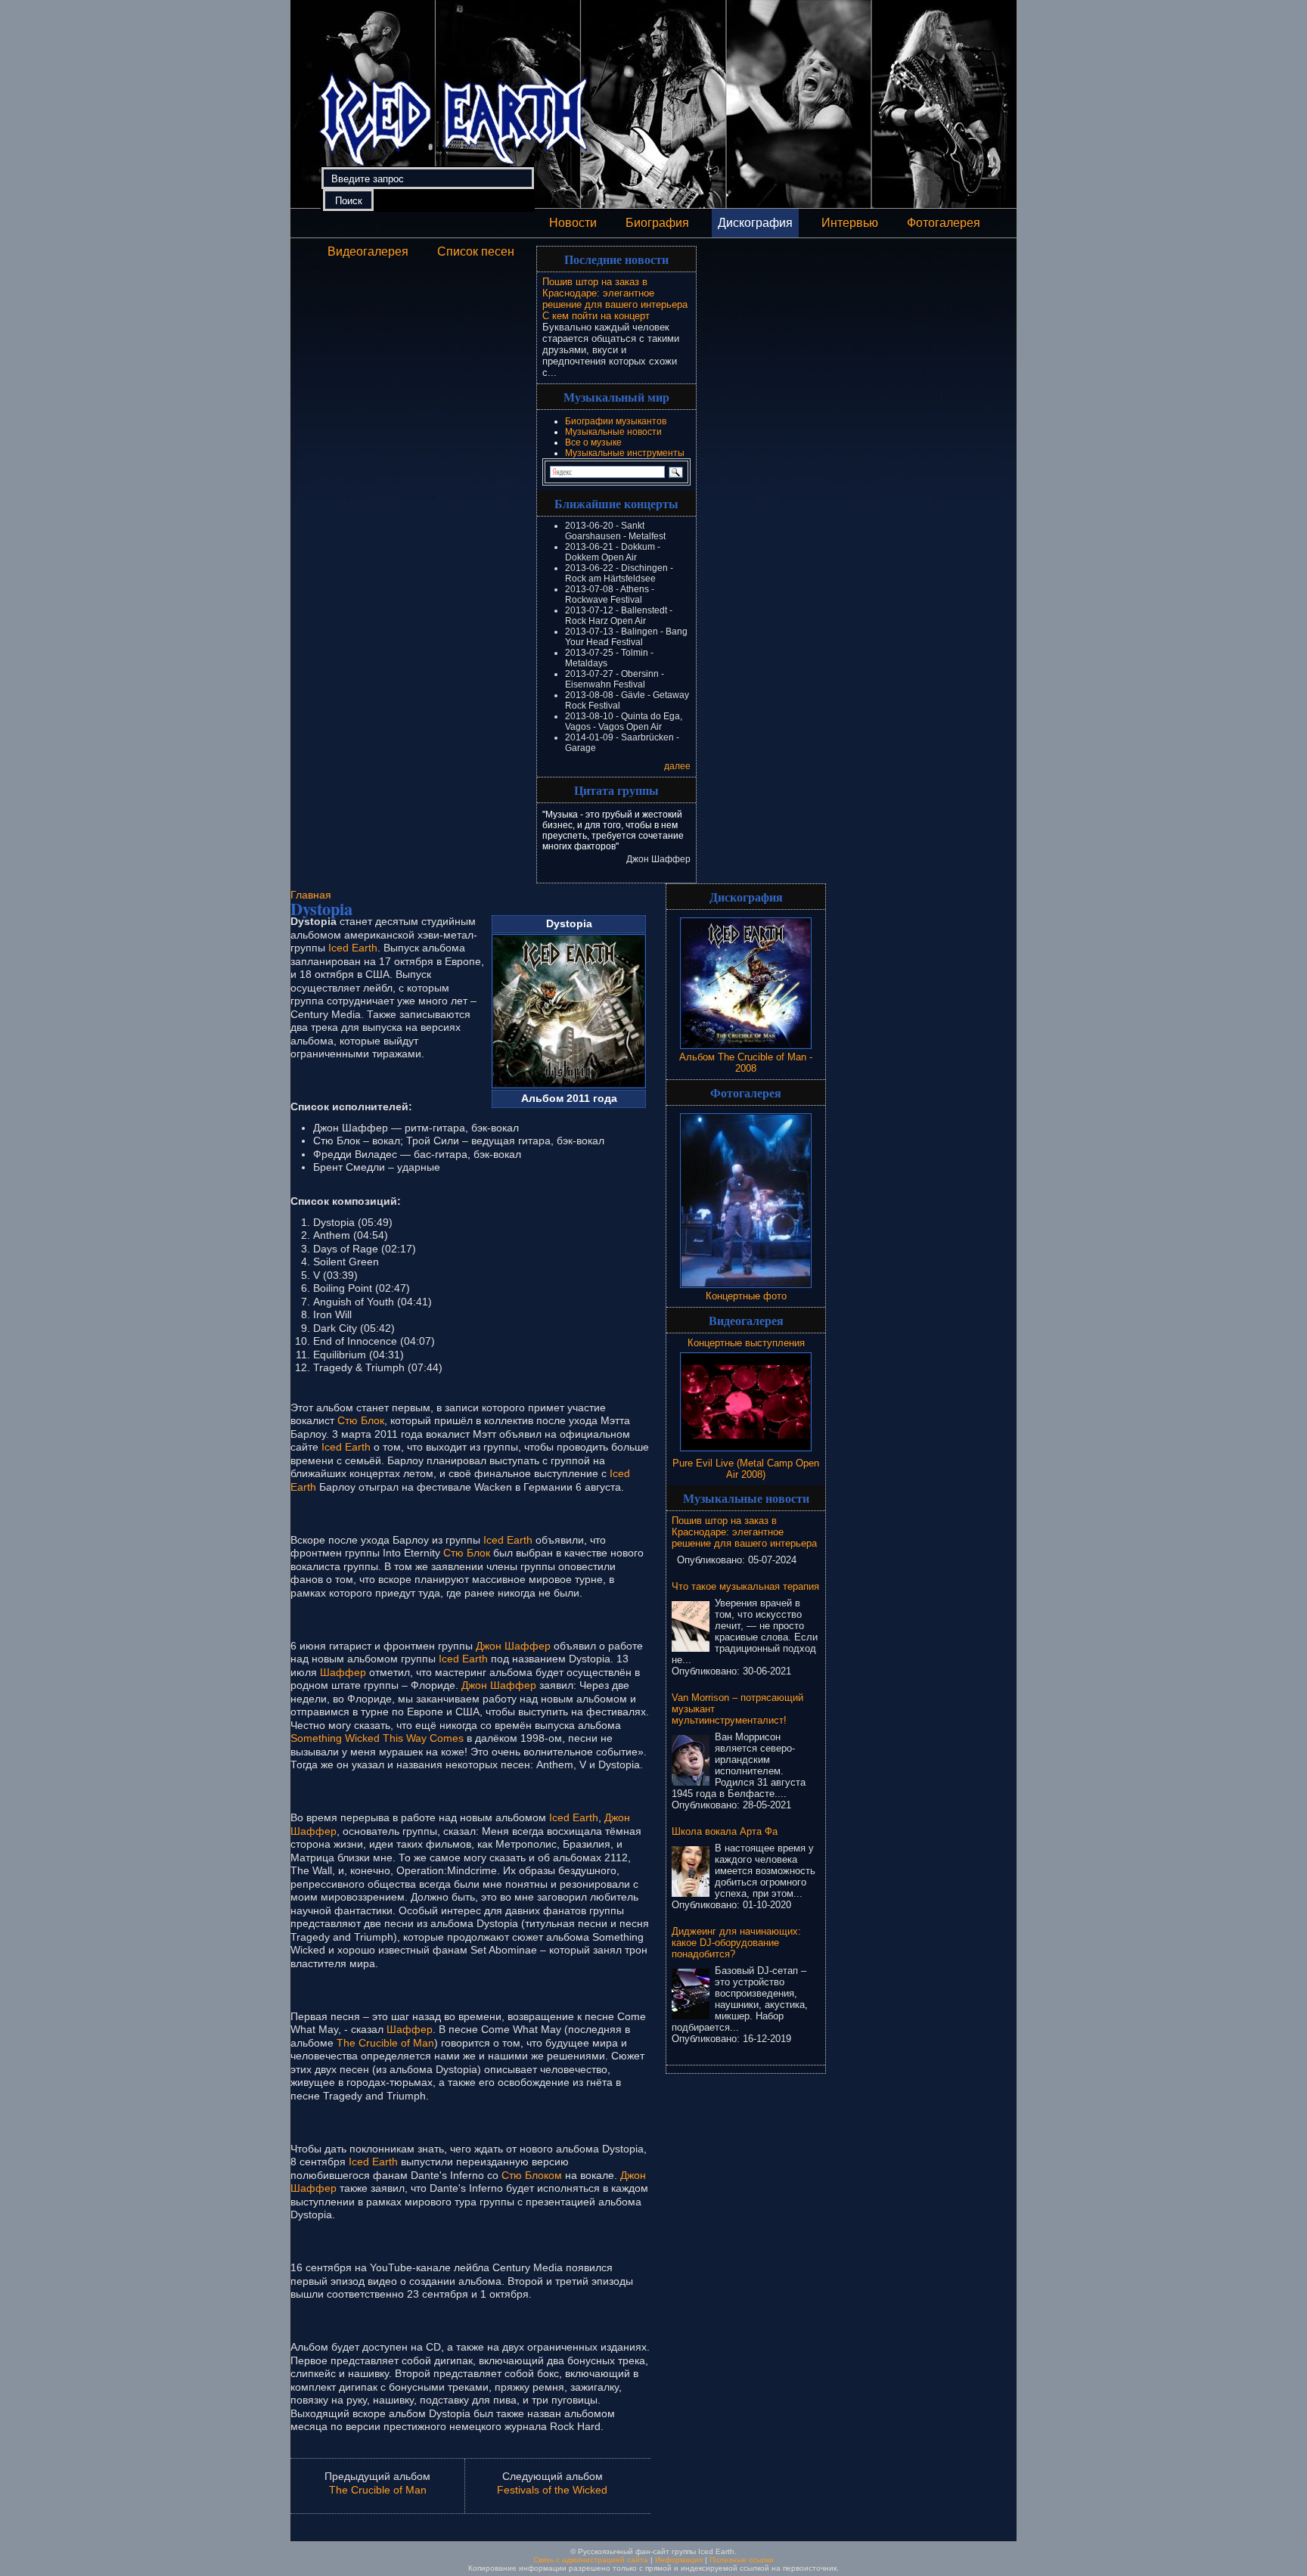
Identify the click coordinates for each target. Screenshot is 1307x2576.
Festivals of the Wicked (552, 2490)
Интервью (850, 223)
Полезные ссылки (742, 2560)
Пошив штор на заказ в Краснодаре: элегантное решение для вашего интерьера (615, 293)
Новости (573, 223)
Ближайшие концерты (616, 503)
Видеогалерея (368, 251)
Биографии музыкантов (616, 421)
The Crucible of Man (385, 2043)
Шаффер (343, 1672)
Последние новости (616, 259)
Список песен (476, 251)
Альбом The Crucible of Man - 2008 (746, 1063)
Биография (657, 223)
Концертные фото (746, 1296)
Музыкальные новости (613, 432)
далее (677, 766)
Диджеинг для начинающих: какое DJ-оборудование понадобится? (736, 1943)
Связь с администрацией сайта (591, 2560)
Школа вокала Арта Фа (725, 1831)
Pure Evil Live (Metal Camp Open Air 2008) (746, 1469)
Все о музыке (593, 442)
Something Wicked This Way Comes (377, 1738)
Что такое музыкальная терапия (745, 1586)
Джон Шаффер (513, 1646)
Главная (311, 895)
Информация (679, 2560)
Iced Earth (353, 948)
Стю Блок (361, 1420)
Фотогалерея (944, 223)
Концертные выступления (746, 1343)
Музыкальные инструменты (625, 453)
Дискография (755, 223)
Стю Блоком (532, 2175)
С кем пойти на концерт (596, 316)
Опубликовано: (712, 1560)
